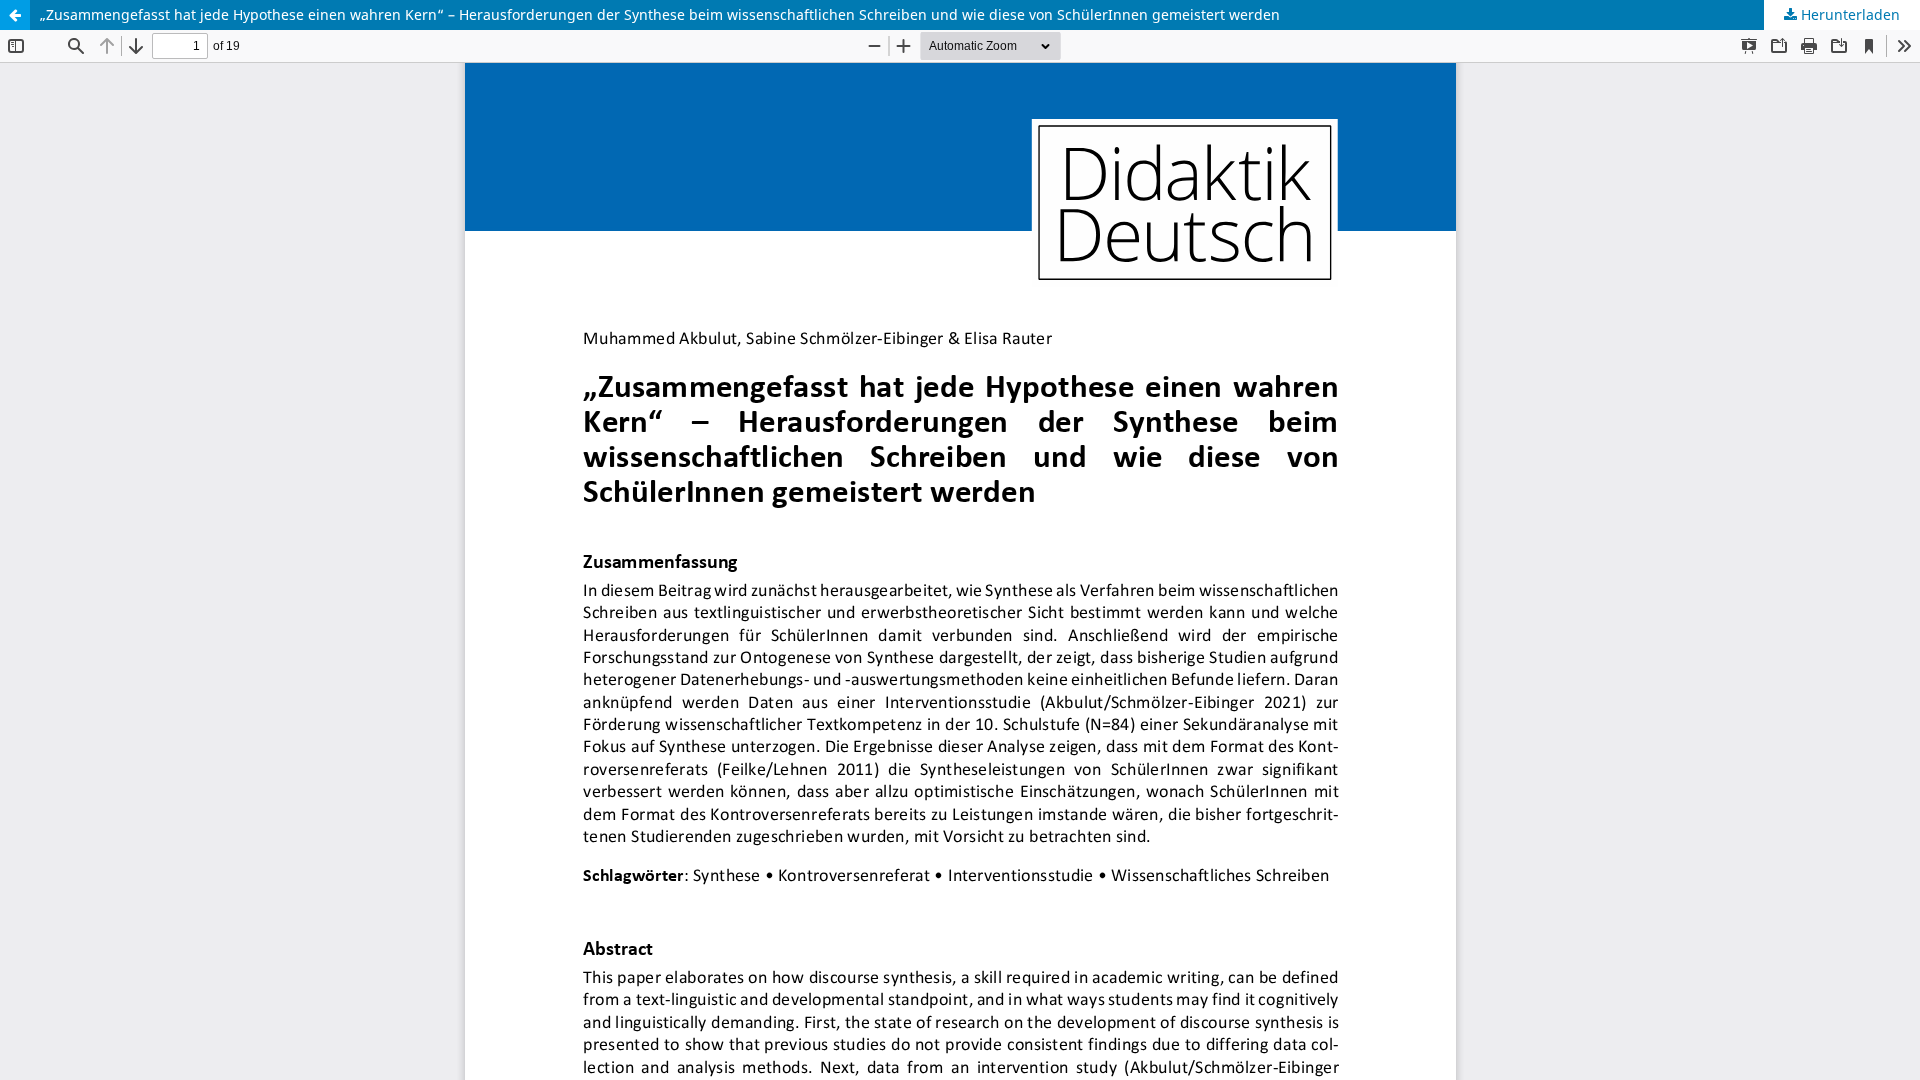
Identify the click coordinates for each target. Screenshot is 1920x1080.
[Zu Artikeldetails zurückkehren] (15, 15)
